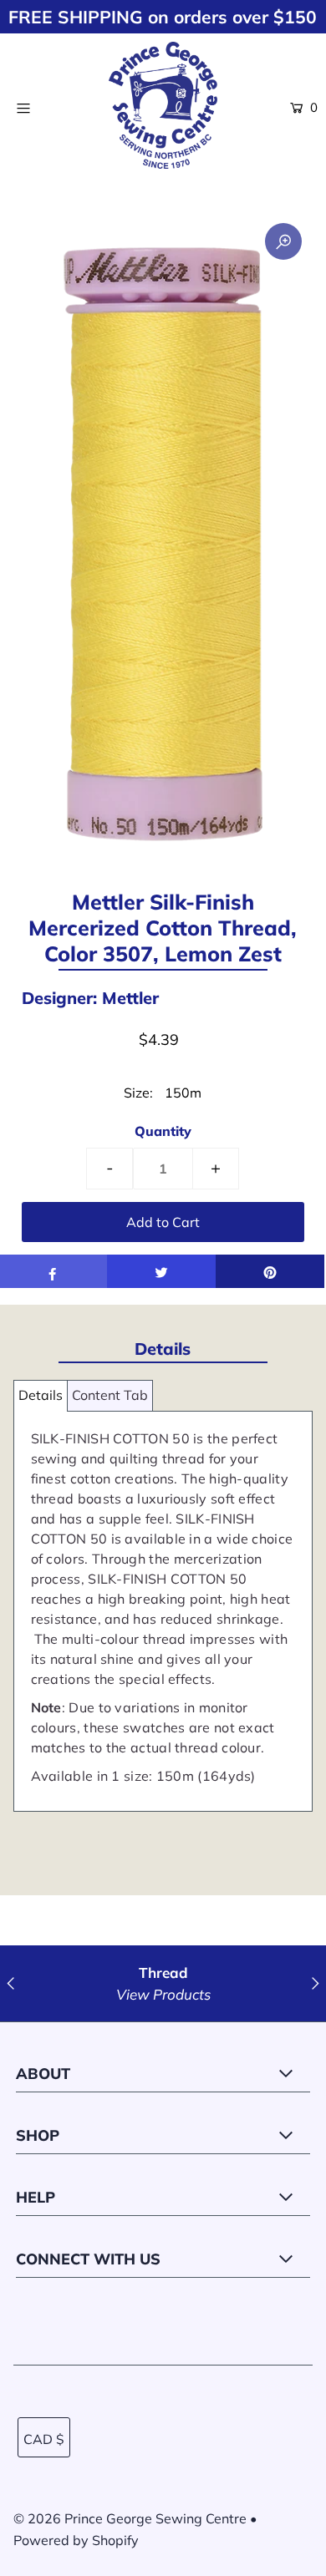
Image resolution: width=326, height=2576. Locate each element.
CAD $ (44, 2439)
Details (41, 1395)
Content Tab (110, 1395)
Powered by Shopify (76, 2540)
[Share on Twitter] (161, 1271)
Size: (138, 1093)
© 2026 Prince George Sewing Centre (130, 2518)
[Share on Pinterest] (270, 1271)
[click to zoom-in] (283, 241)
